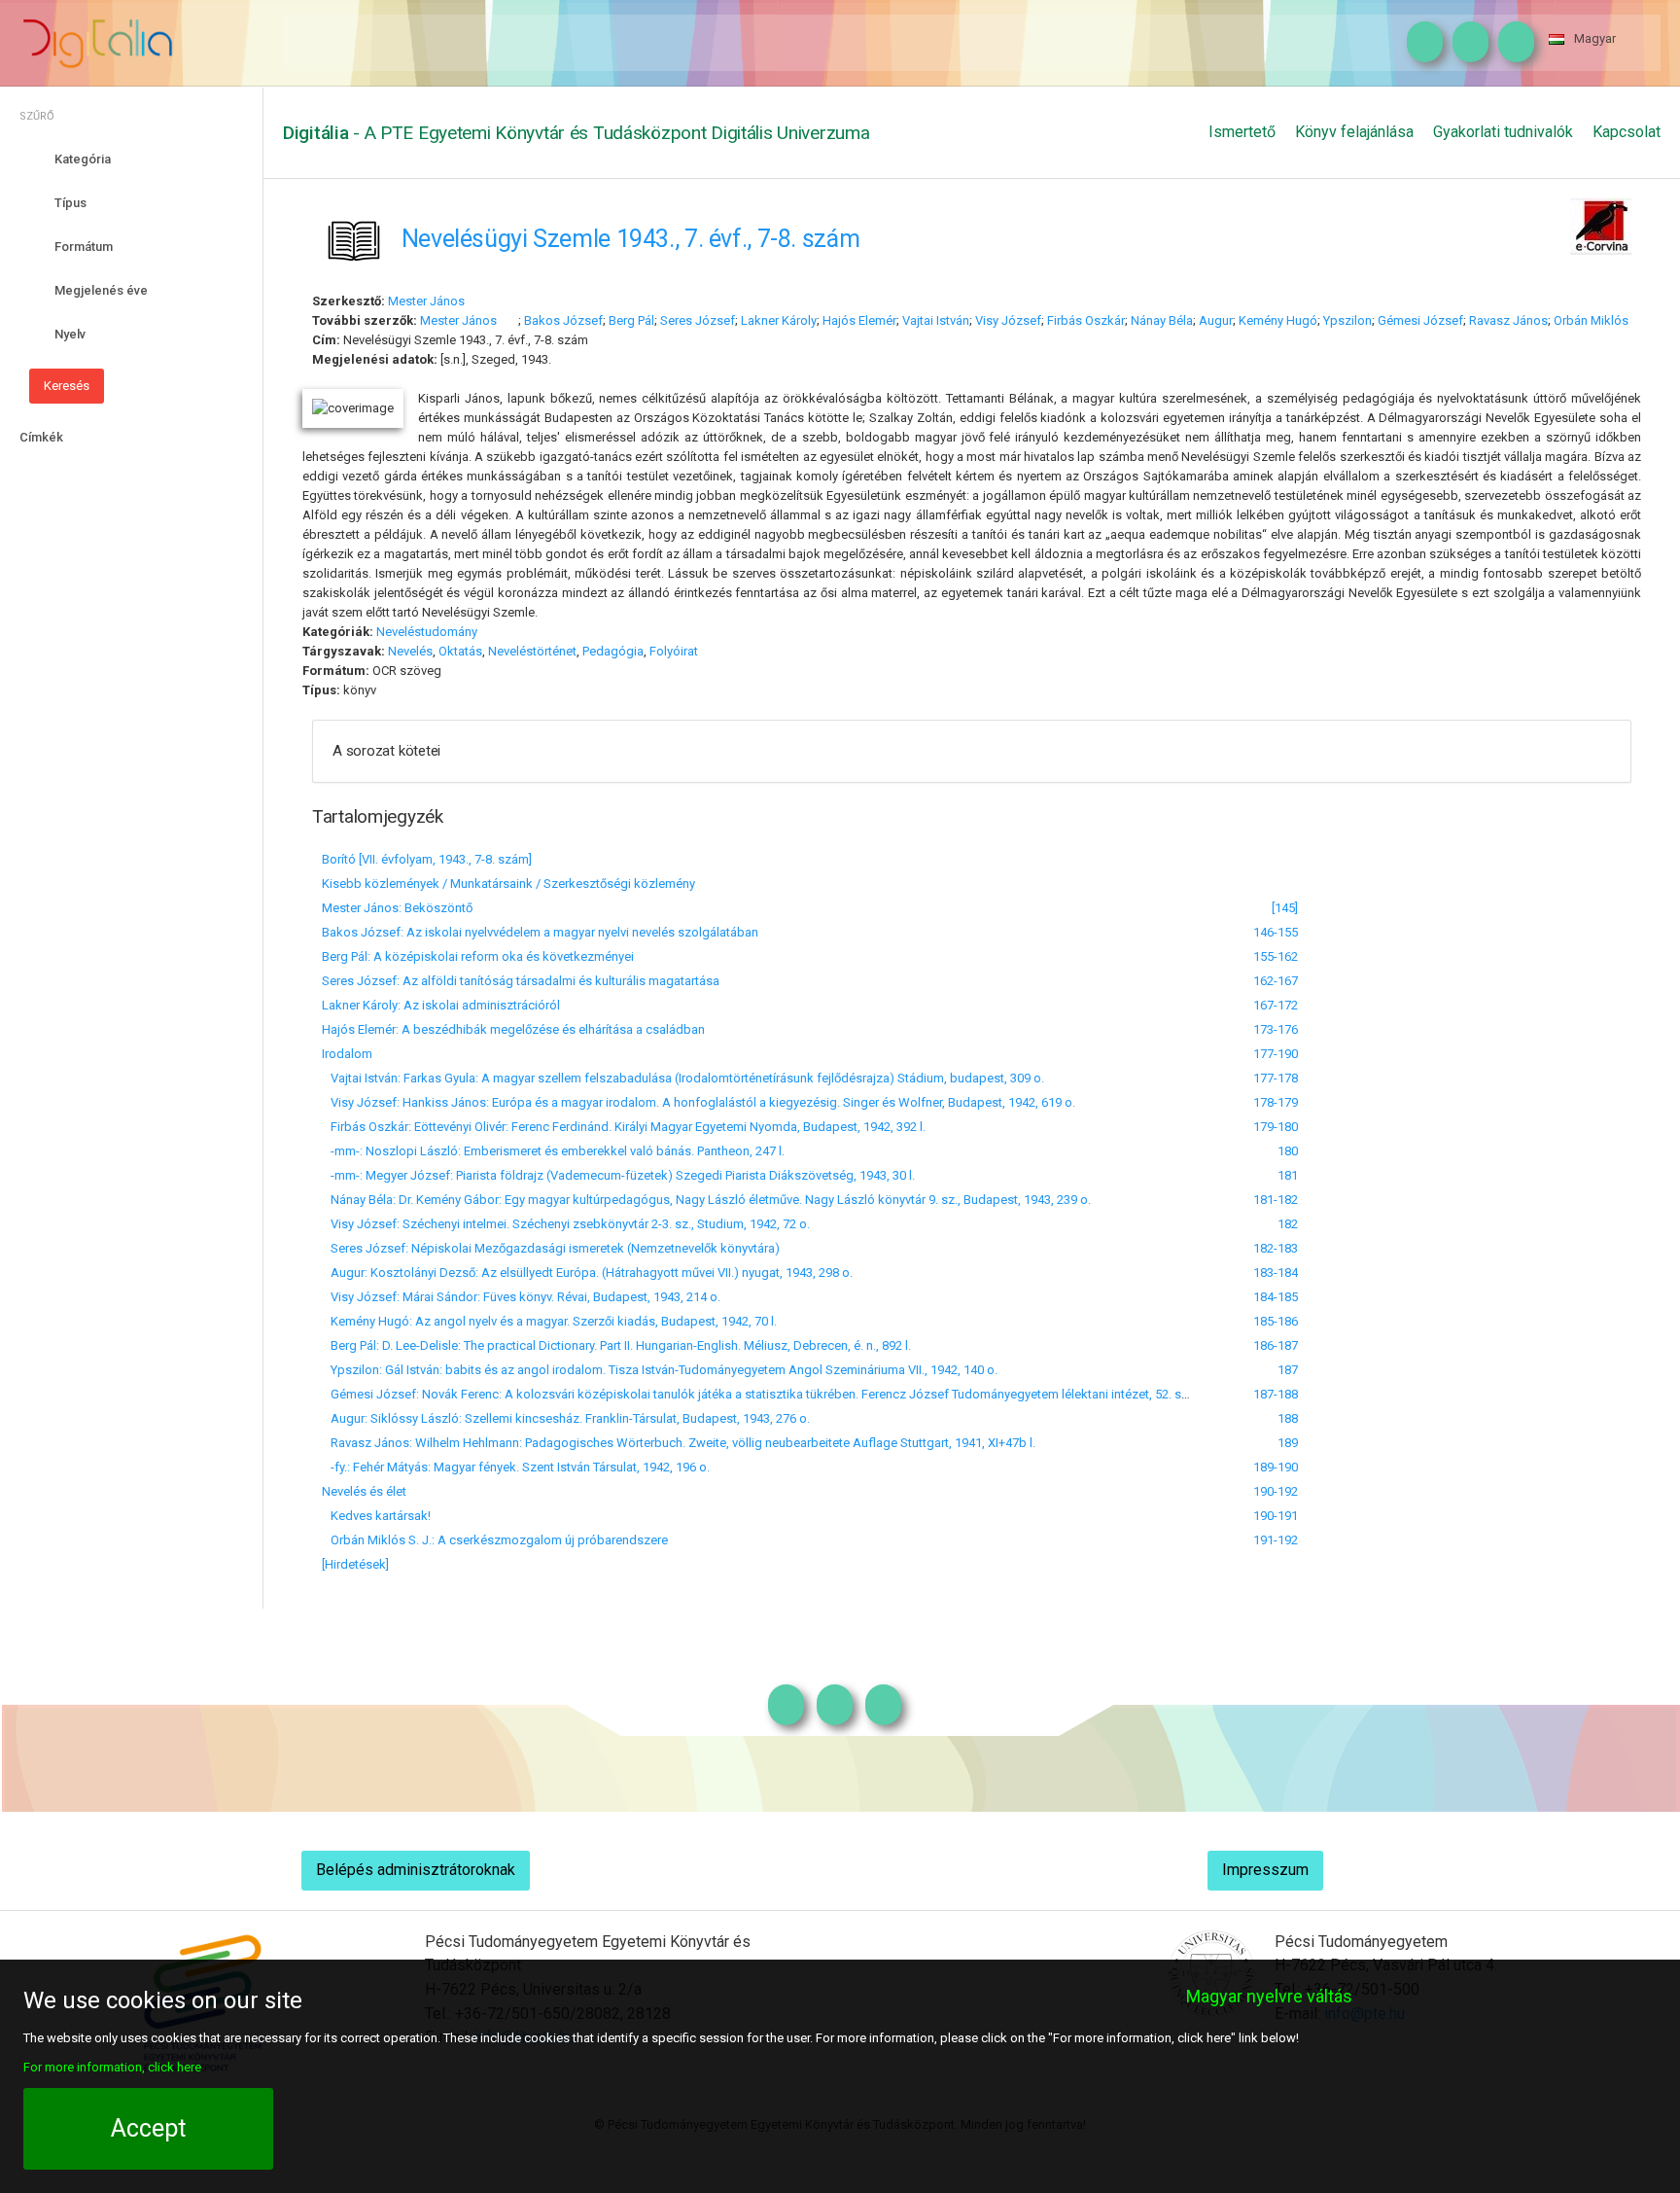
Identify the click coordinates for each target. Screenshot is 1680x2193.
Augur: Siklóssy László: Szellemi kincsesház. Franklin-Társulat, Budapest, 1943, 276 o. (566, 1418)
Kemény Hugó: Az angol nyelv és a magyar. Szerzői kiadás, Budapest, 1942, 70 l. (549, 1321)
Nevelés (410, 651)
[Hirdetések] (355, 1564)
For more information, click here (112, 2066)
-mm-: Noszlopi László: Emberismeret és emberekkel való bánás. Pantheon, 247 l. (553, 1151)
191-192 (1276, 1540)
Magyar (1595, 38)
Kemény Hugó (1278, 320)
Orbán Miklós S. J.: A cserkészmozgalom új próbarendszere (495, 1540)
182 (1288, 1224)
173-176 (1276, 1029)
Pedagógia (613, 651)
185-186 (1276, 1321)
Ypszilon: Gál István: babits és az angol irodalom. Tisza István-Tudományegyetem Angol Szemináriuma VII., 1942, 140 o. (660, 1370)
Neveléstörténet (532, 651)
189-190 (1276, 1467)
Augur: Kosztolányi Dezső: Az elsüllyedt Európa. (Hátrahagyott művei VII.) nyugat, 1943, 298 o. (587, 1273)
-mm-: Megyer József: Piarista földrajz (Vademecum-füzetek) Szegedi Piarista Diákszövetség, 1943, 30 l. (618, 1175)
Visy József (1008, 320)
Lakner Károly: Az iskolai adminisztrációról (441, 1005)
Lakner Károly (779, 320)
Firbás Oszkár (1086, 320)
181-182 (1276, 1200)
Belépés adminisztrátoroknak (416, 1870)
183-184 (1276, 1273)
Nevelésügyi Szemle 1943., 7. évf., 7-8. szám (631, 238)
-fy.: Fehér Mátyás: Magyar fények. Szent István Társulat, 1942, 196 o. (516, 1467)
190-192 (1276, 1491)
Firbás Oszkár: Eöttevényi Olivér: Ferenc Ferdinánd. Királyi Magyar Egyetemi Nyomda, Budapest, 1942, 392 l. (624, 1127)
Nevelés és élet (364, 1491)
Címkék (41, 437)
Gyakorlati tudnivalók (1503, 132)
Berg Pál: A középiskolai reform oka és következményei (478, 956)
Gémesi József (1420, 320)
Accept (148, 2128)
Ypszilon (1347, 320)
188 (1288, 1418)
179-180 (1276, 1127)
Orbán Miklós (1591, 320)
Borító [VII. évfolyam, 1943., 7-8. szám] (427, 859)
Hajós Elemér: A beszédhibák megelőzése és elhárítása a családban (513, 1029)
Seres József (698, 320)
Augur (1216, 320)
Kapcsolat (1627, 132)
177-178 (1276, 1078)
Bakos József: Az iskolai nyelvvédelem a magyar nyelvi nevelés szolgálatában (540, 932)
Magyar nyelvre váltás (1269, 1996)
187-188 (1276, 1394)
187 (1288, 1370)
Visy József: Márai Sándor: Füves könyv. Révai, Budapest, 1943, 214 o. (521, 1297)
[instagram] (1420, 43)
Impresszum (1265, 1870)
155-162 (1276, 956)
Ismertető (1242, 132)
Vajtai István (936, 320)
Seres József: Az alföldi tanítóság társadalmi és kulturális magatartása (521, 981)
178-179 (1276, 1102)
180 (1288, 1151)
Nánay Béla (1162, 320)
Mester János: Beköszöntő (397, 908)
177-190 (1276, 1054)
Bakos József (563, 320)
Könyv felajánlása (1354, 132)
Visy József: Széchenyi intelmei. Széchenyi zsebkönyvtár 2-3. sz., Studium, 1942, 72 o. (566, 1224)
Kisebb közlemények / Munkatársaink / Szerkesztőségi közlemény (508, 884)
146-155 (1276, 932)
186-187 (1276, 1345)
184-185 (1276, 1297)
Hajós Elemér (859, 320)
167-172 (1276, 1005)
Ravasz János (1508, 320)
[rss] (1511, 43)
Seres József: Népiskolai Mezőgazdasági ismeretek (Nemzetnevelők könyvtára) (551, 1248)
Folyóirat (674, 651)
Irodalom (347, 1054)
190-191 (1276, 1516)
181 (1288, 1175)
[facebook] (1466, 43)
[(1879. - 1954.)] (475, 301)
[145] (1285, 908)
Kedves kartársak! (376, 1516)
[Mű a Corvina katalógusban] (1601, 224)
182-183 (1276, 1248)
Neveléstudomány (427, 632)
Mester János (426, 301)
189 (1288, 1443)
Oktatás (460, 651)
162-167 (1276, 981)
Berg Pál (631, 320)
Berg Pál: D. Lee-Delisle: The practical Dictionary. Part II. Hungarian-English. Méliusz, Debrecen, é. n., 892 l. (616, 1345)
